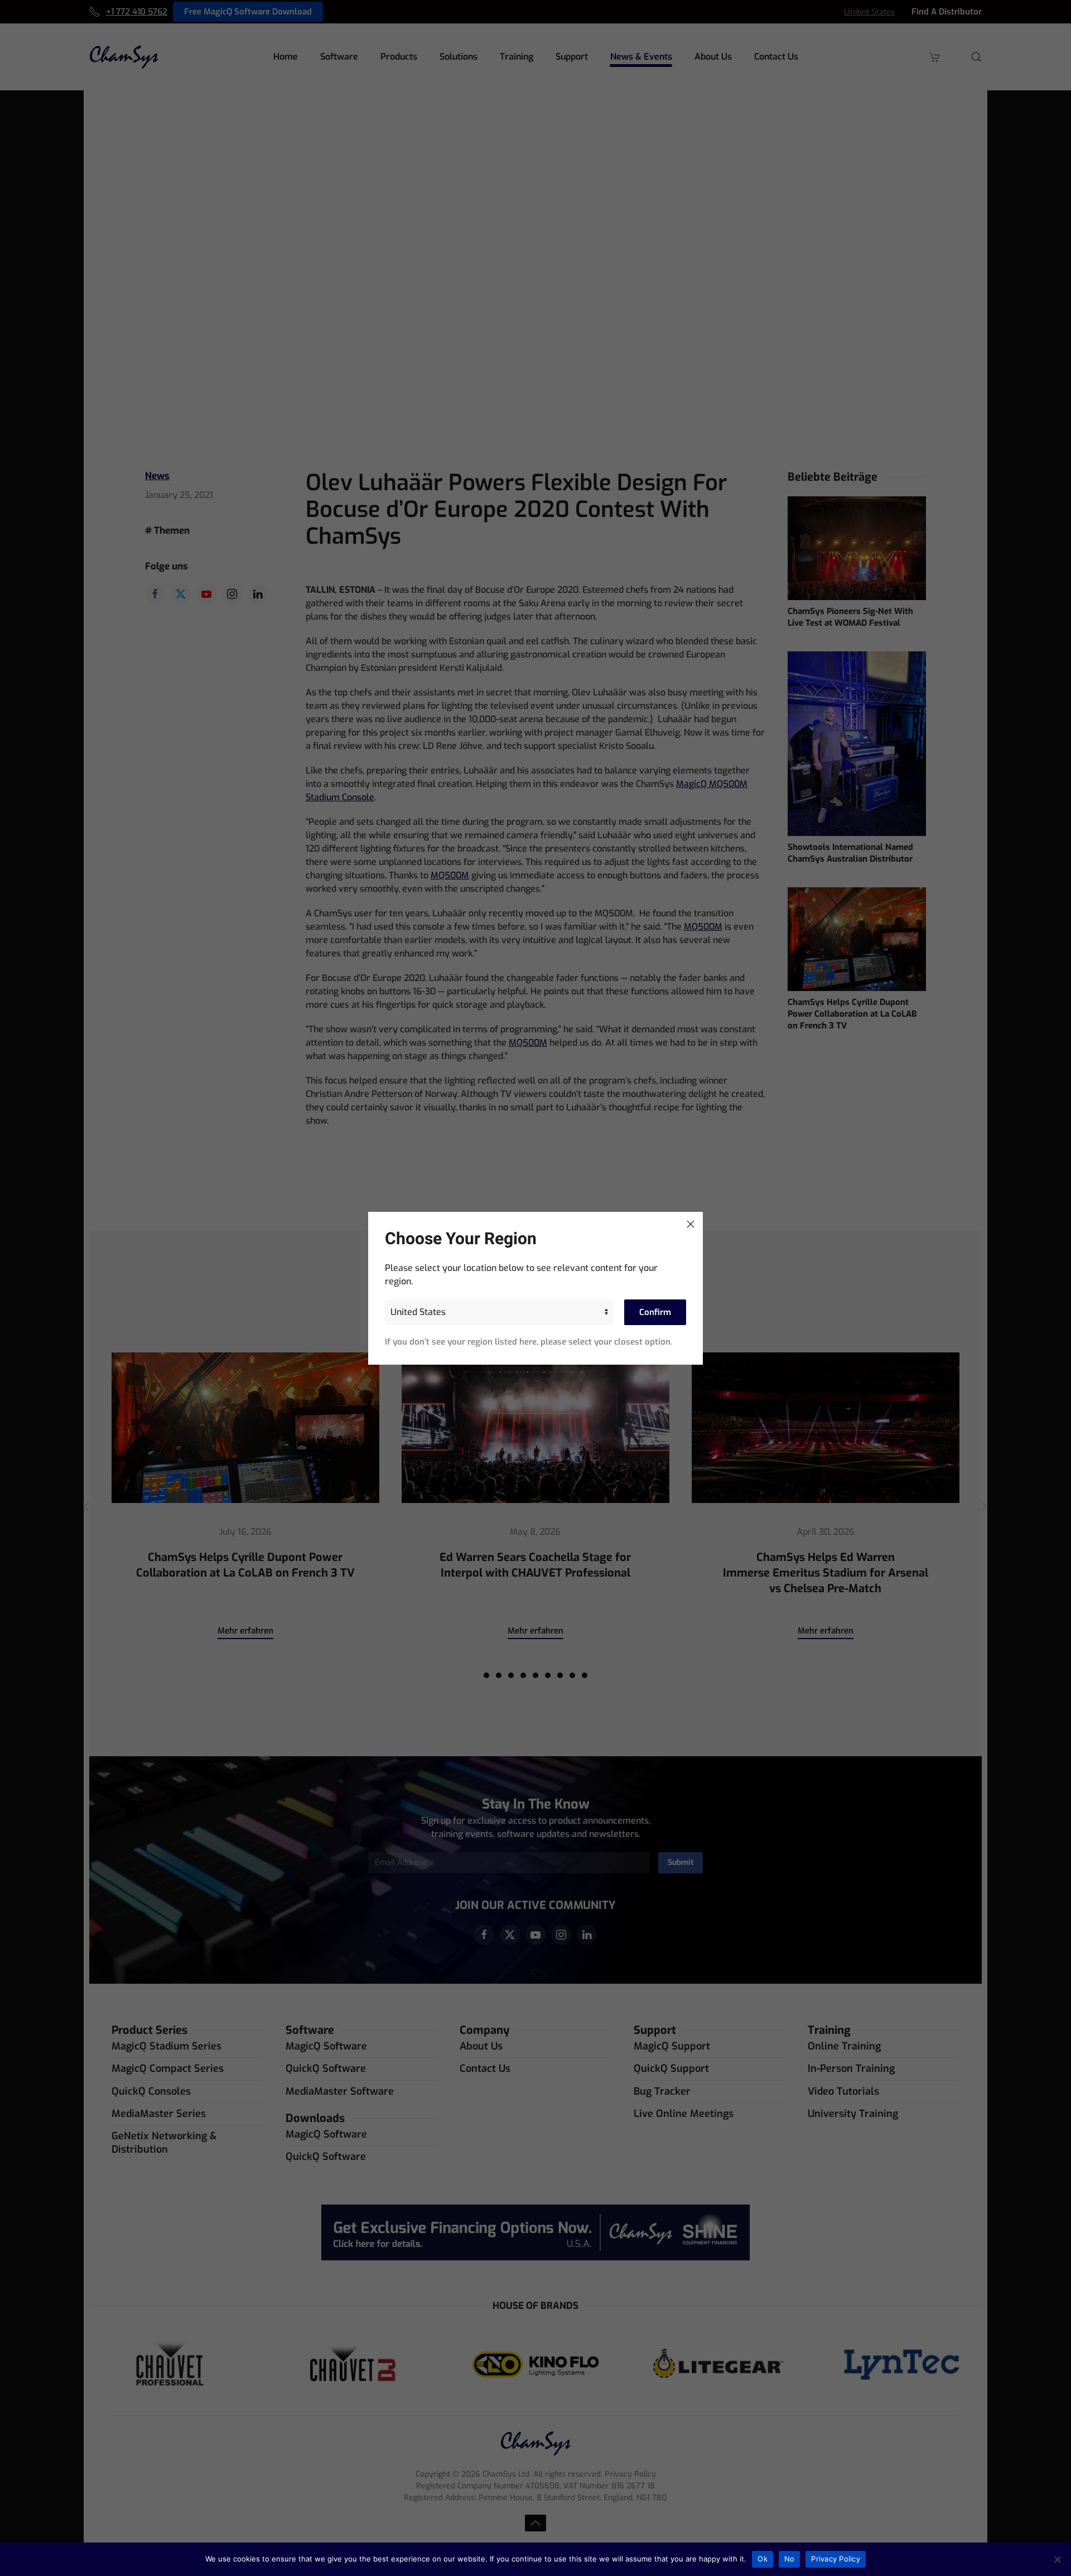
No (790, 2559)
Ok (763, 2559)
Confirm (655, 1312)
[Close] (691, 1224)
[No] (1057, 2559)
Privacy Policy (836, 2559)
